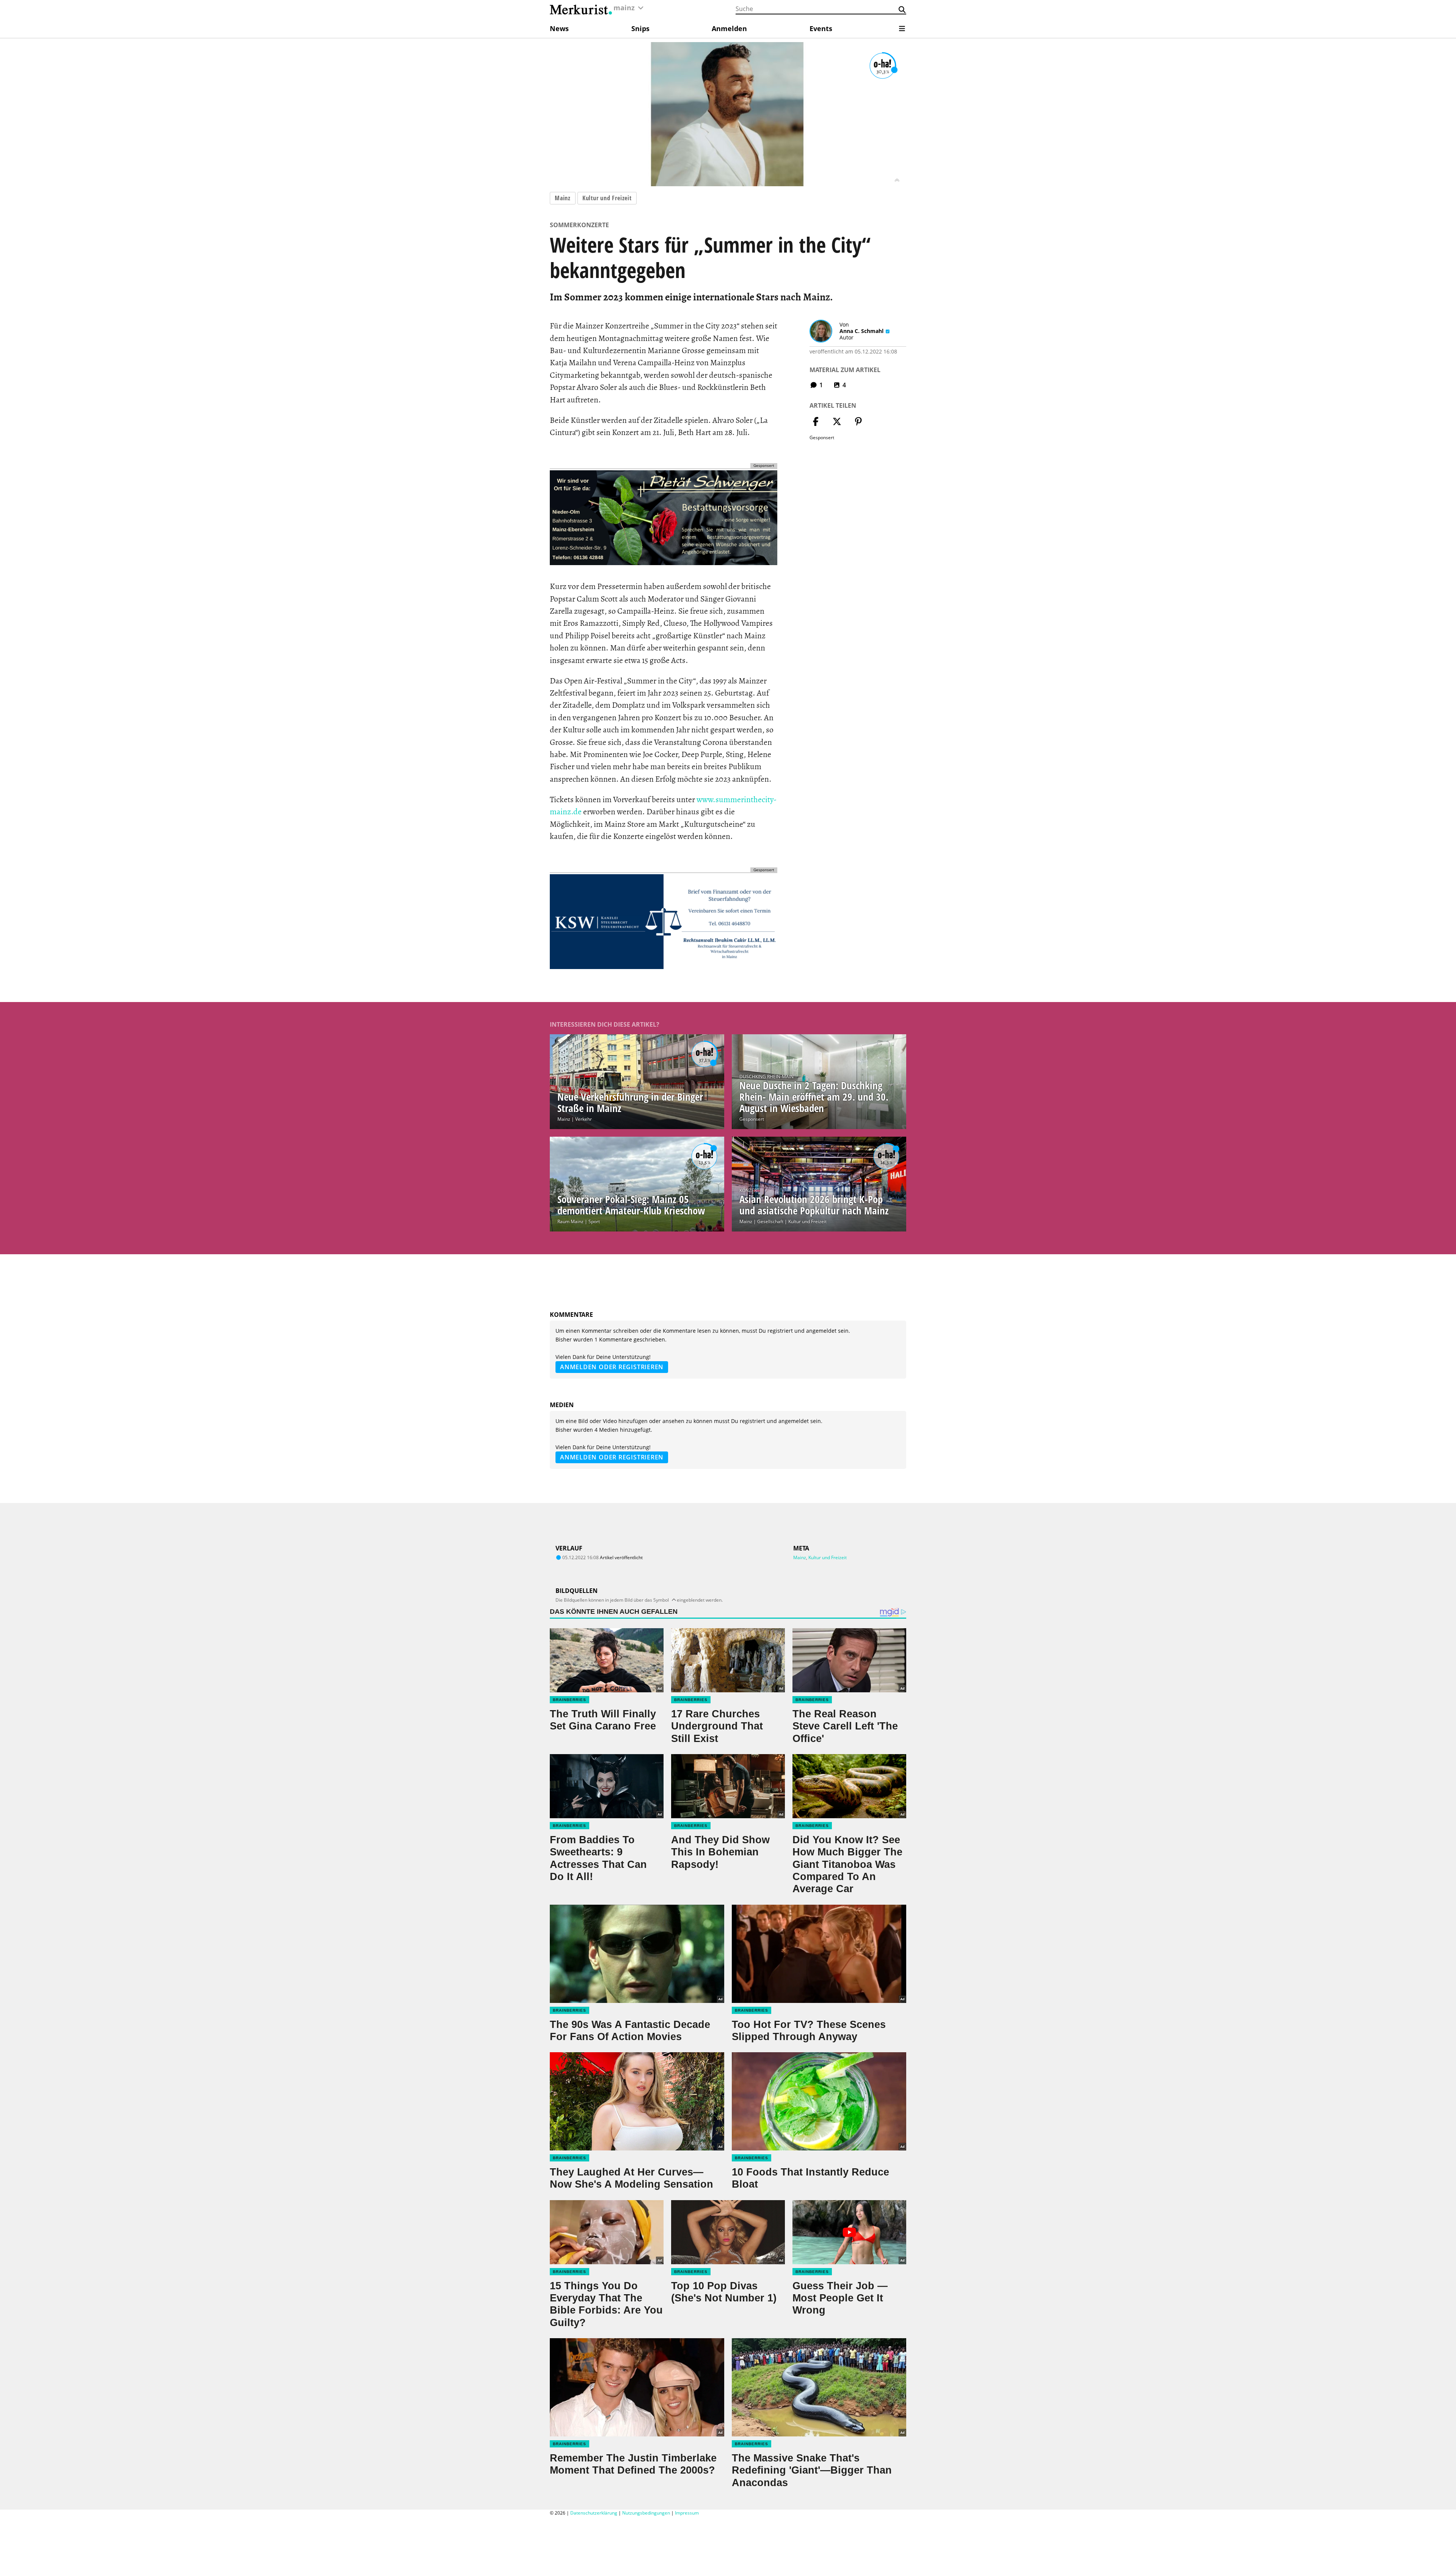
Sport (594, 1221)
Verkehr (584, 1119)
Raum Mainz (570, 1221)
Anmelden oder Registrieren (612, 1367)
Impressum (687, 2513)
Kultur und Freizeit (607, 198)
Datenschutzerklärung (594, 2513)
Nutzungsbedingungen (646, 2513)
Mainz (563, 198)
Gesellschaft (770, 1221)
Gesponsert (752, 1119)
